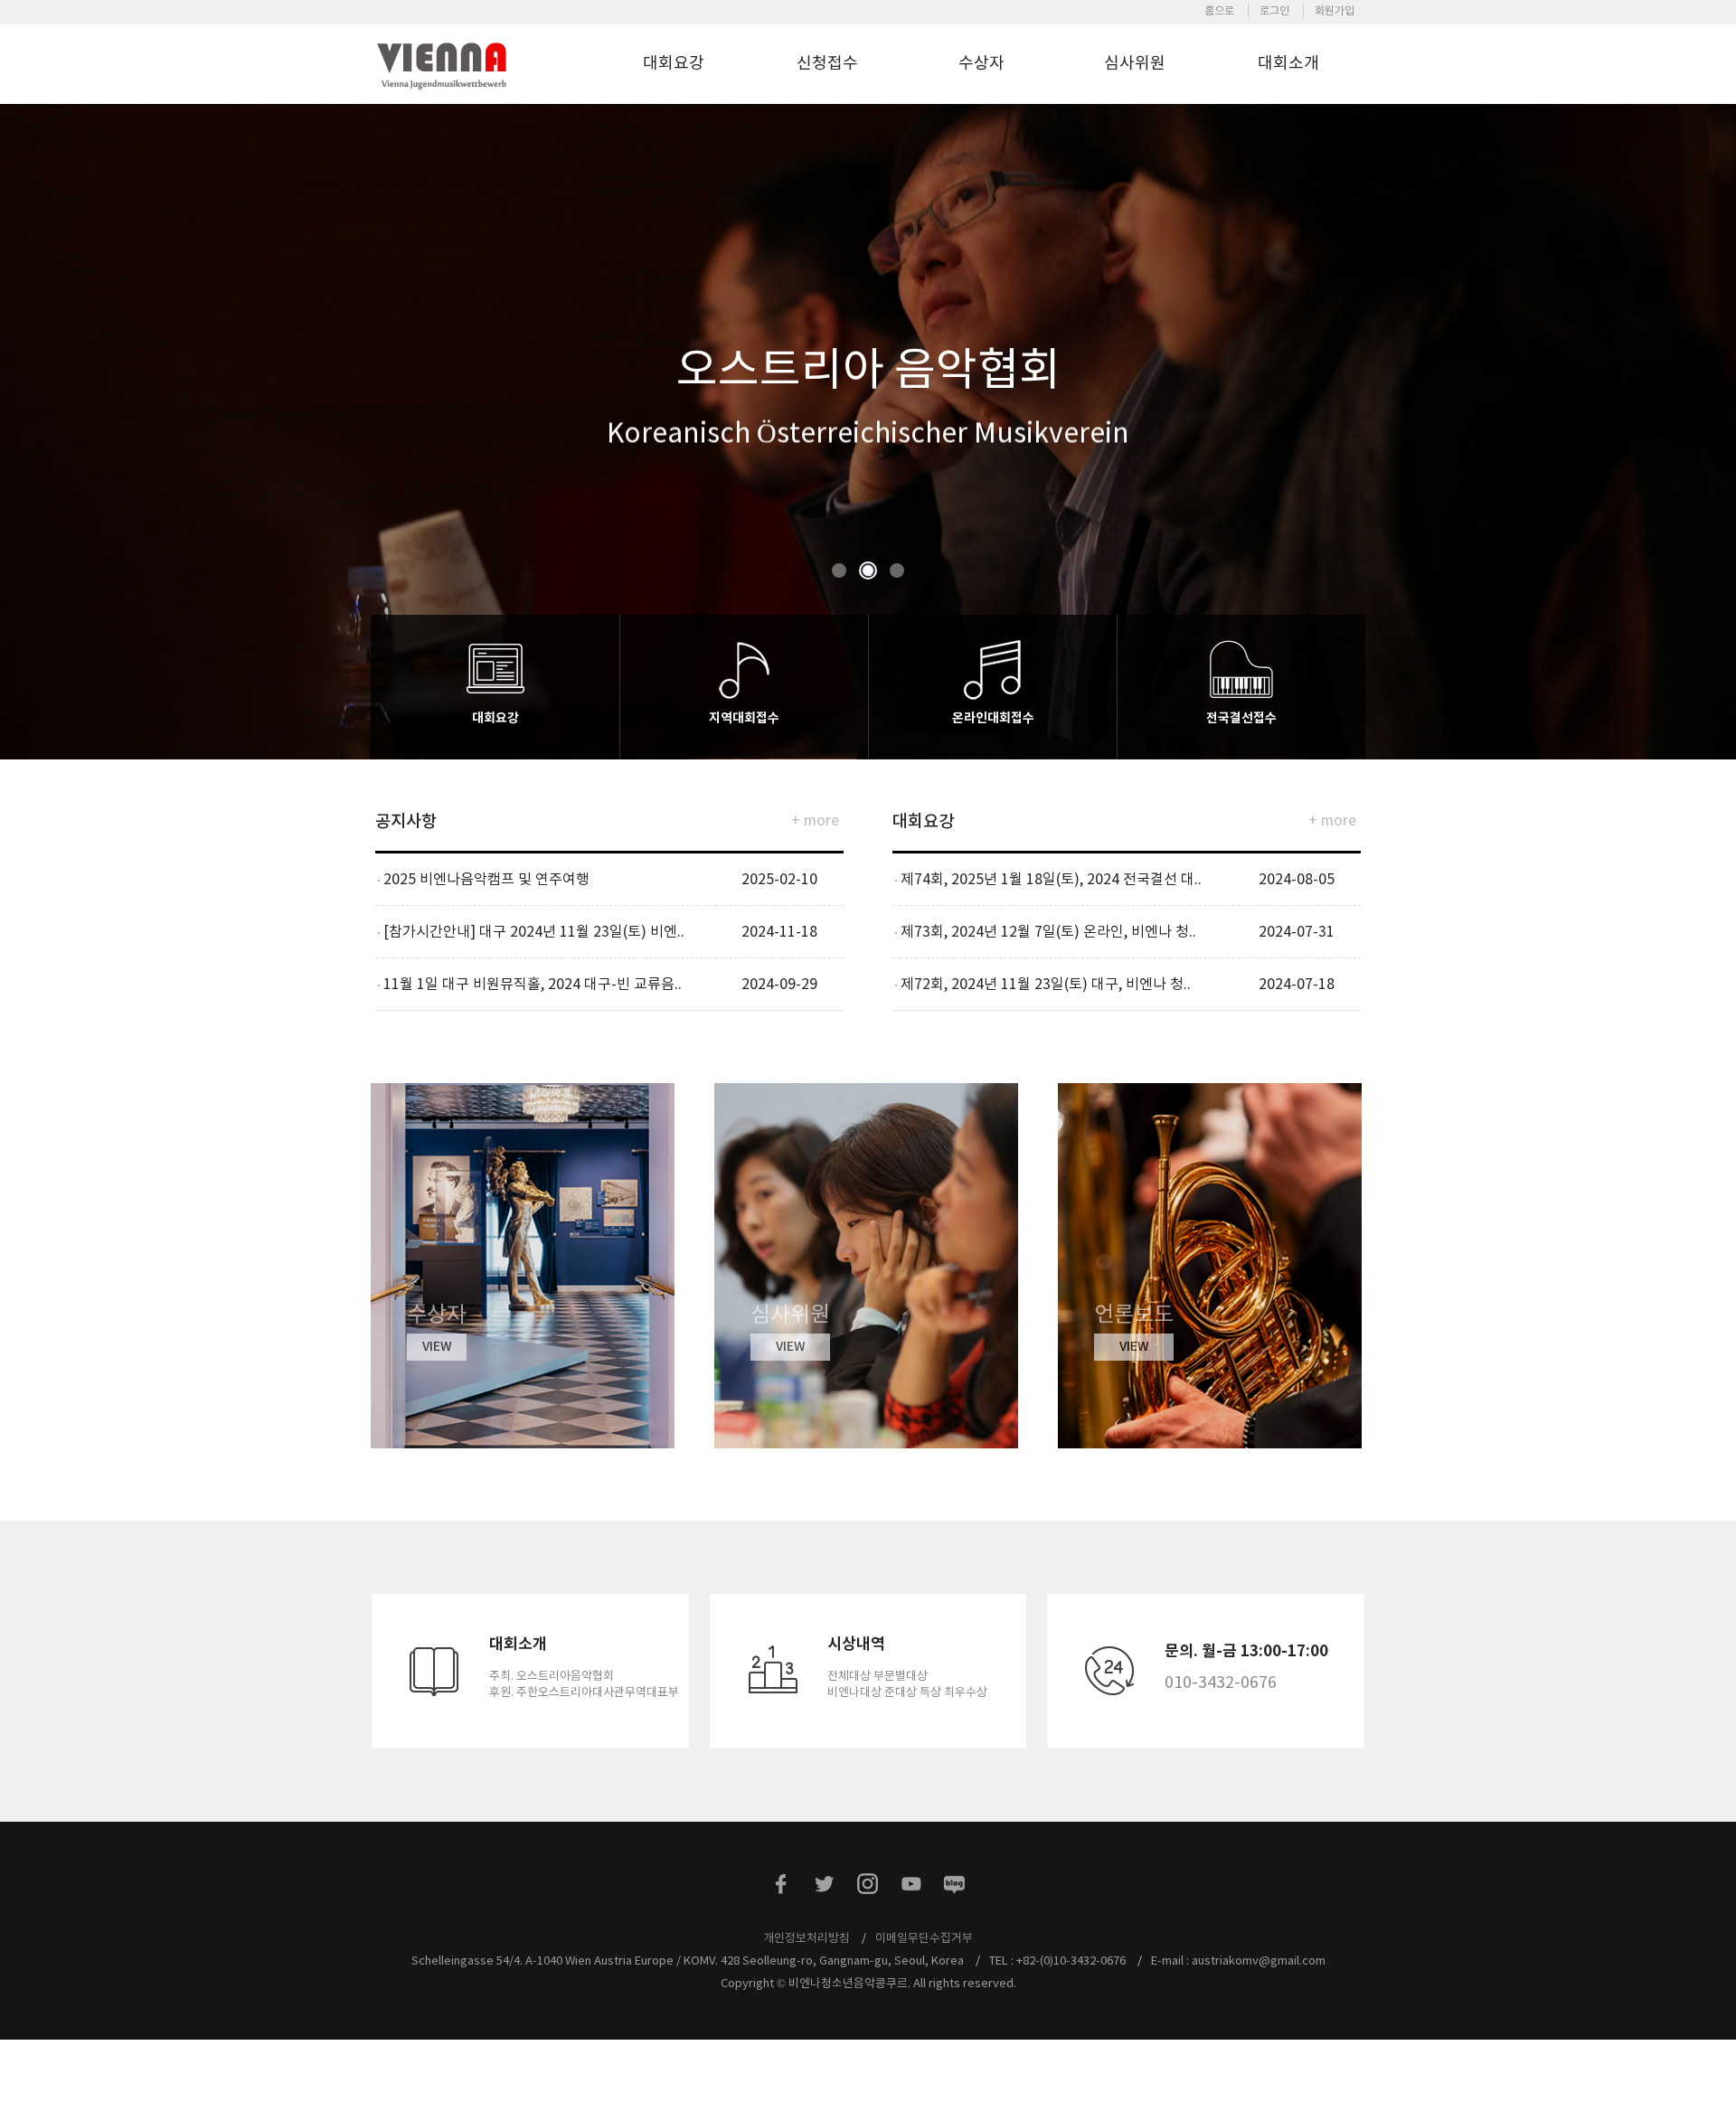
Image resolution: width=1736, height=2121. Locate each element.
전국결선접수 (1241, 718)
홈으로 (1219, 10)
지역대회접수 (744, 718)
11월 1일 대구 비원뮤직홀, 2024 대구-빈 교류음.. (533, 984)
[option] (868, 420)
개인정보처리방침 (807, 1938)
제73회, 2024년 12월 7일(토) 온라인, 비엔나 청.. (1048, 931)
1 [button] (840, 571)
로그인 (1274, 10)
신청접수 (827, 63)
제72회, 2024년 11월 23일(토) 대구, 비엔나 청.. (1046, 984)
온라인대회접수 (993, 718)
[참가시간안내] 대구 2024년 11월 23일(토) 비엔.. (534, 931)
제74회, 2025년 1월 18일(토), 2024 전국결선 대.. (1051, 879)
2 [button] (868, 571)
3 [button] (897, 571)
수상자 (981, 63)
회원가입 (1335, 10)
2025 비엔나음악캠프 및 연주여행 (486, 879)
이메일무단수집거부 (924, 1938)
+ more (815, 820)
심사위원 (1135, 63)
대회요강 (674, 63)
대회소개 (1288, 63)
